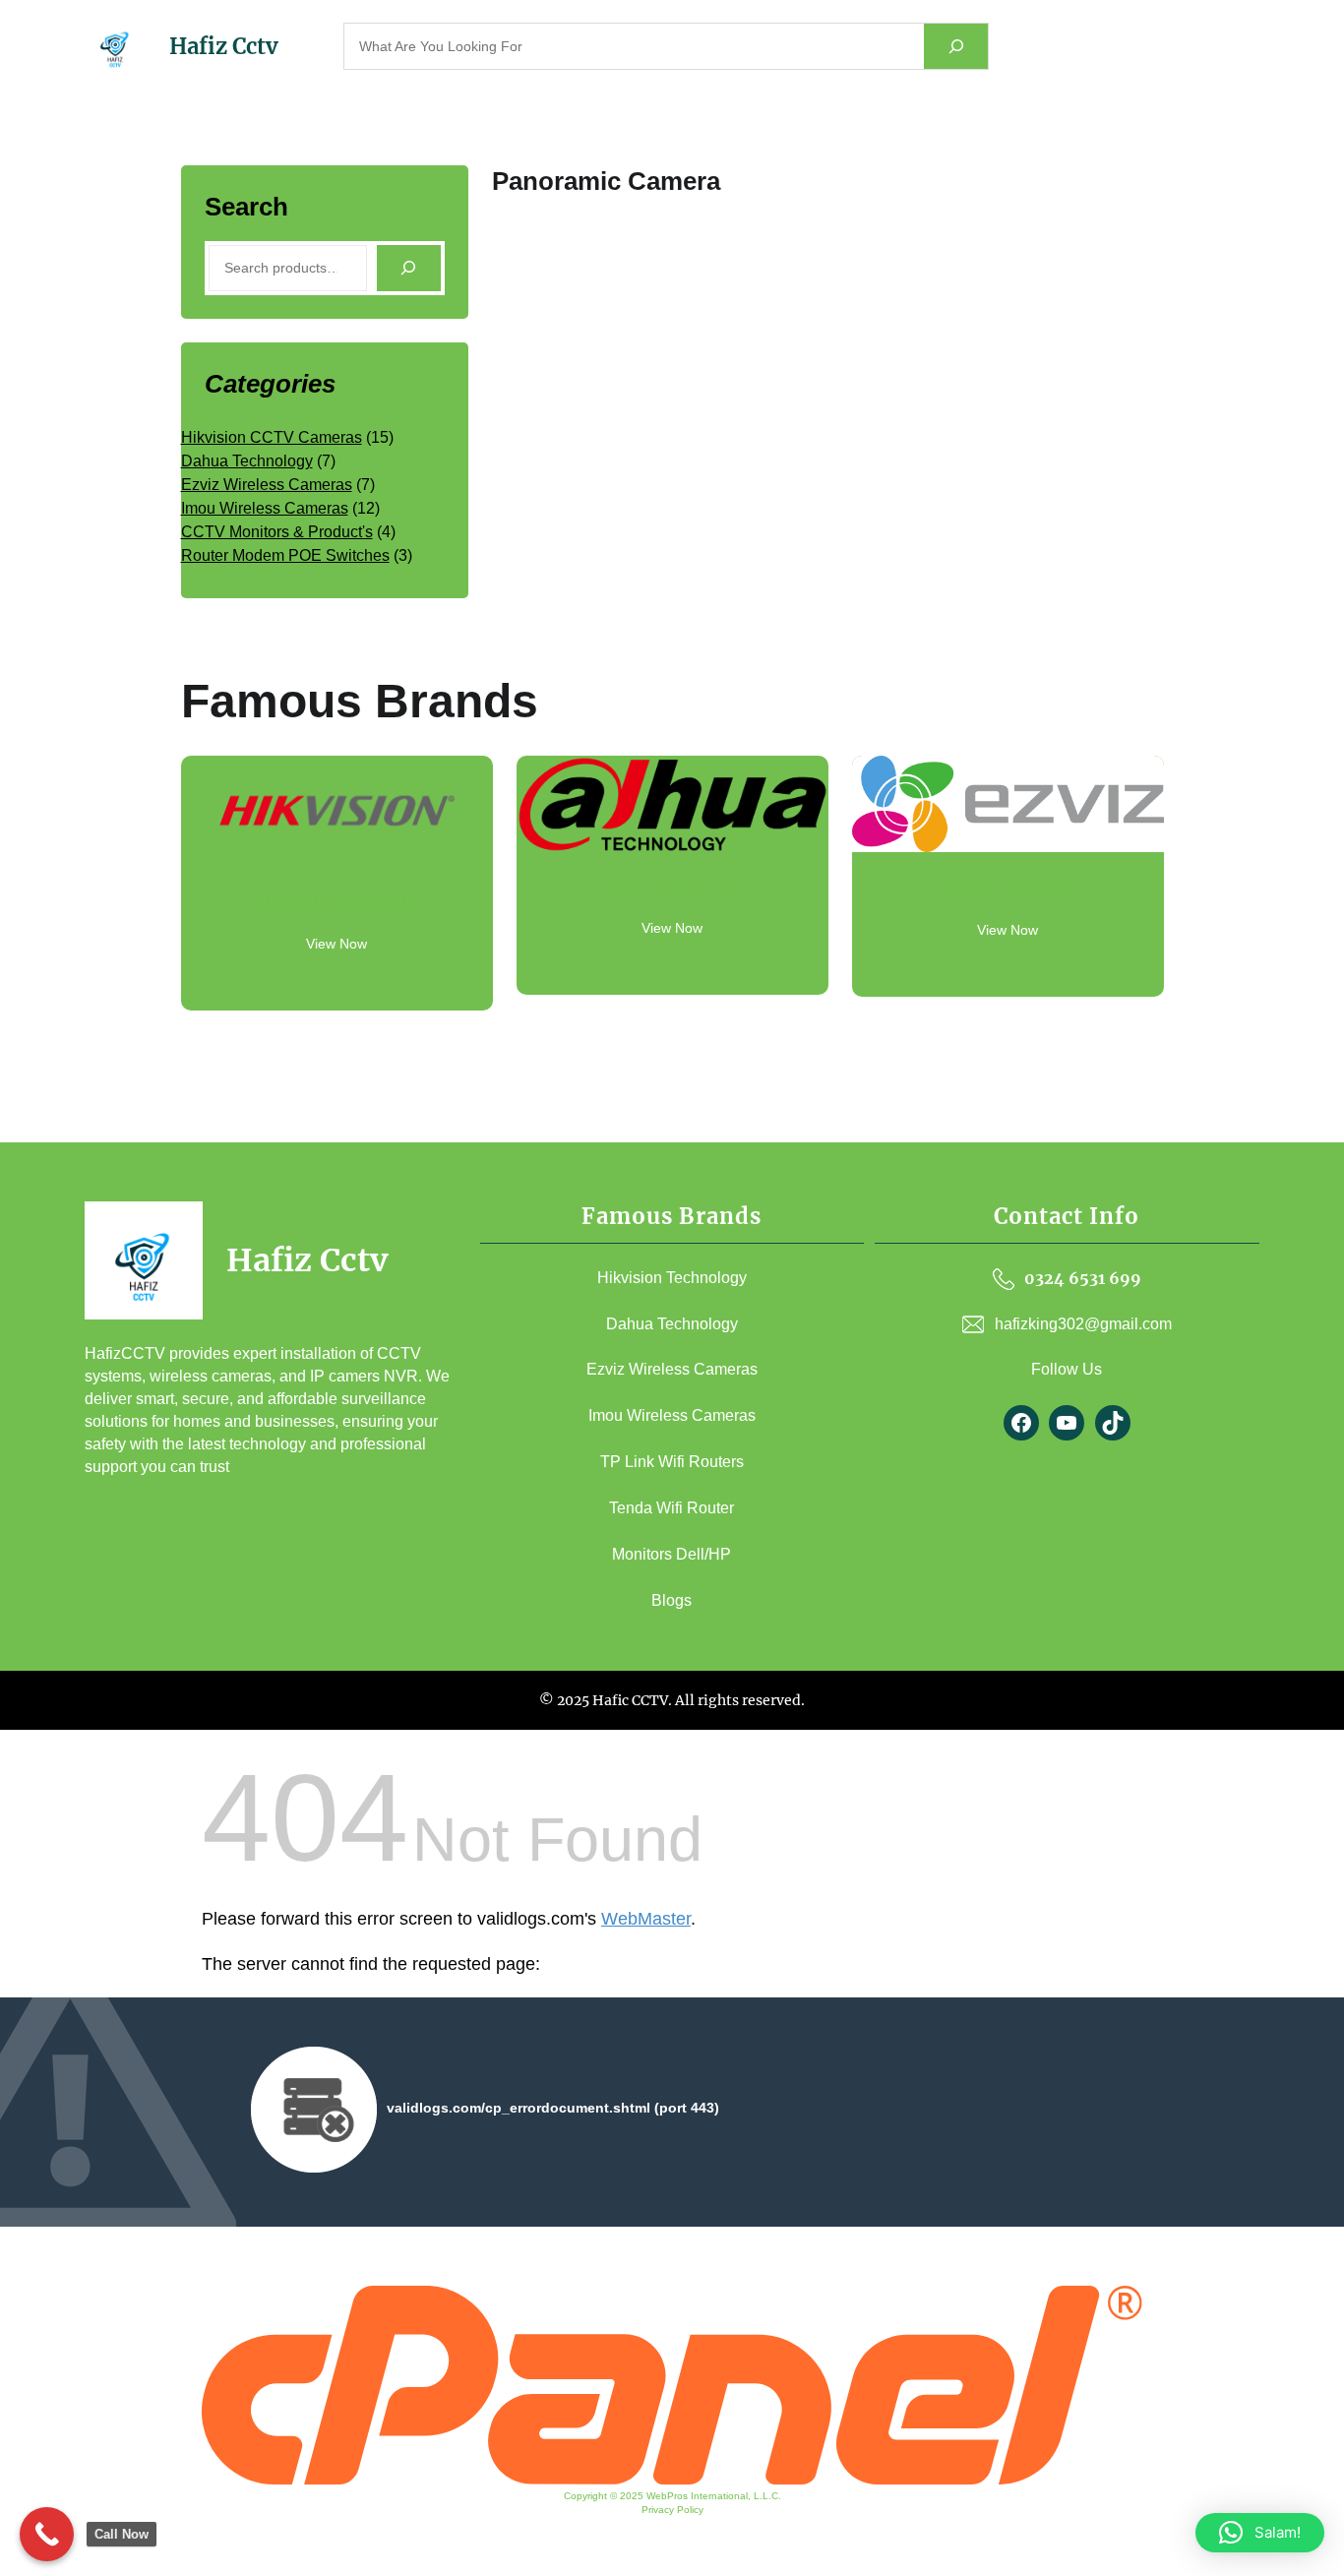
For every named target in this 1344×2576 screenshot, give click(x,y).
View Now (336, 944)
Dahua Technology (672, 887)
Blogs (672, 1600)
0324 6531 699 (1083, 1278)
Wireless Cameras (1008, 886)
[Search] (956, 47)
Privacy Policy (672, 2510)
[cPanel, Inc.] (672, 2480)
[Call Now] (47, 2534)
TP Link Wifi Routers (672, 1462)
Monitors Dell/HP (672, 1554)
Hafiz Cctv (224, 46)
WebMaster (646, 1919)
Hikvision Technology (337, 900)
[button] (1260, 2533)
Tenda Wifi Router (672, 1508)
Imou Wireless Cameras (672, 1415)
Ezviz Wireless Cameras (672, 1369)
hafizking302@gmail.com (1083, 1324)
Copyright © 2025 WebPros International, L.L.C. (672, 2496)
